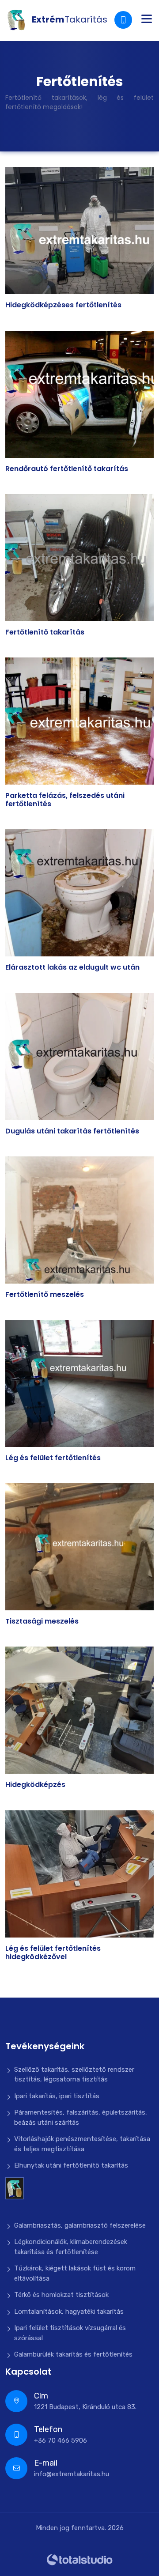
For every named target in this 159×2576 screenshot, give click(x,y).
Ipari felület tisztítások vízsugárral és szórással (70, 2333)
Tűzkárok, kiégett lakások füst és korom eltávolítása (75, 2273)
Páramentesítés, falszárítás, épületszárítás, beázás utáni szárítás (81, 2117)
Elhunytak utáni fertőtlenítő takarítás (71, 2165)
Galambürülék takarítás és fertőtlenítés (73, 2354)
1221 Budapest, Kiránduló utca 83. (85, 2401)
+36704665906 (124, 20)
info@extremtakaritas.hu (72, 2468)
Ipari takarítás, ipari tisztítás (57, 2096)
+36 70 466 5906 (61, 2434)
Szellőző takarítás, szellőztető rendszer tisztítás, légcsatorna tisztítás (74, 2075)
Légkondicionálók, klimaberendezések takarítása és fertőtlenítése (71, 2247)
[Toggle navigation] (147, 20)
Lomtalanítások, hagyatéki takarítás (69, 2312)
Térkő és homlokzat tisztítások (61, 2295)
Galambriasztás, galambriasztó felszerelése (80, 2225)
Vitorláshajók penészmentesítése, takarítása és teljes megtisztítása (82, 2144)
